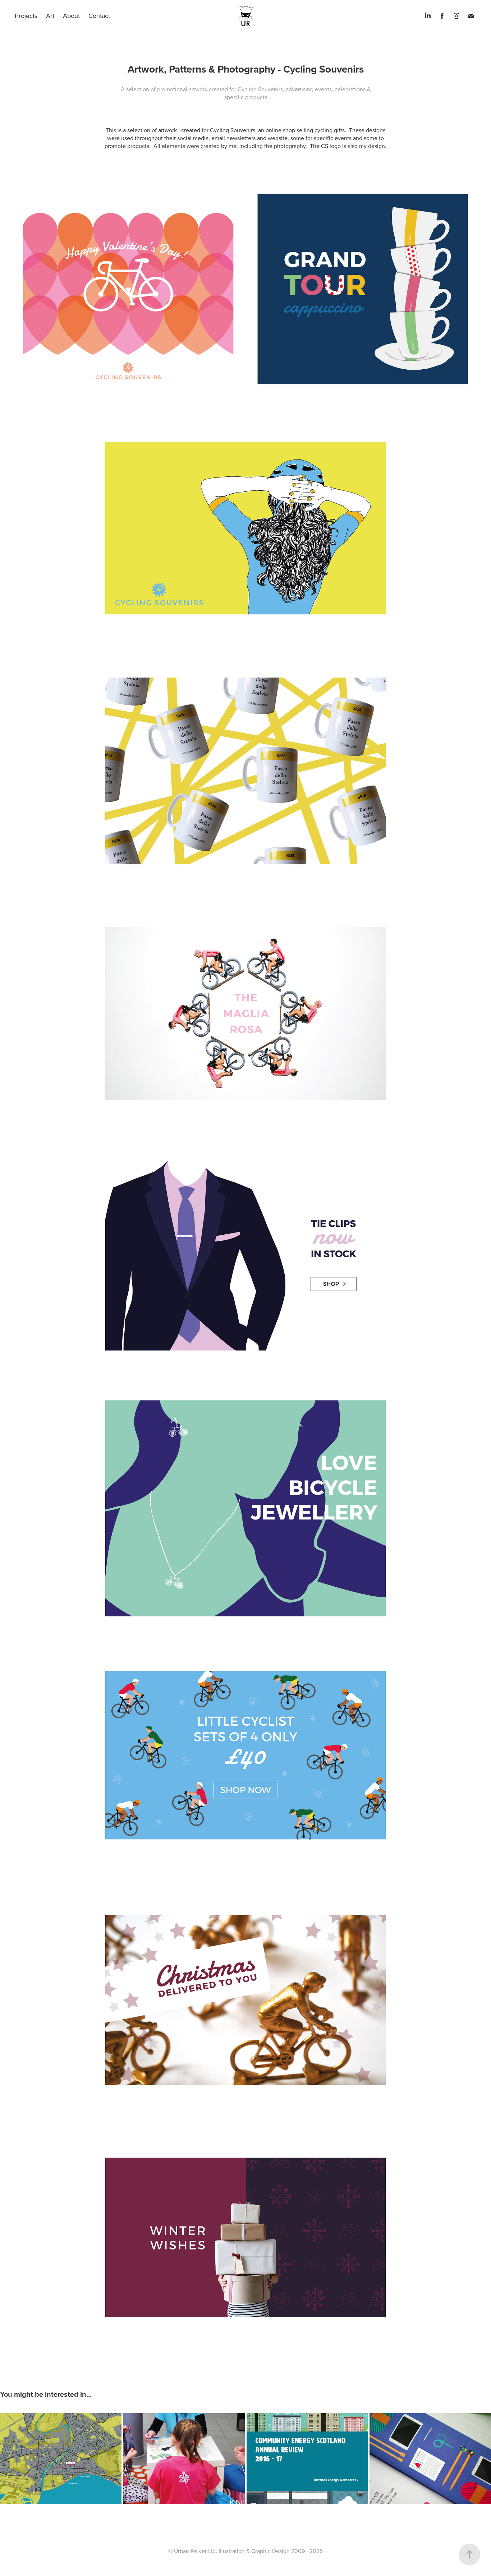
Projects (26, 16)
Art (50, 16)
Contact (99, 16)
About (71, 16)
